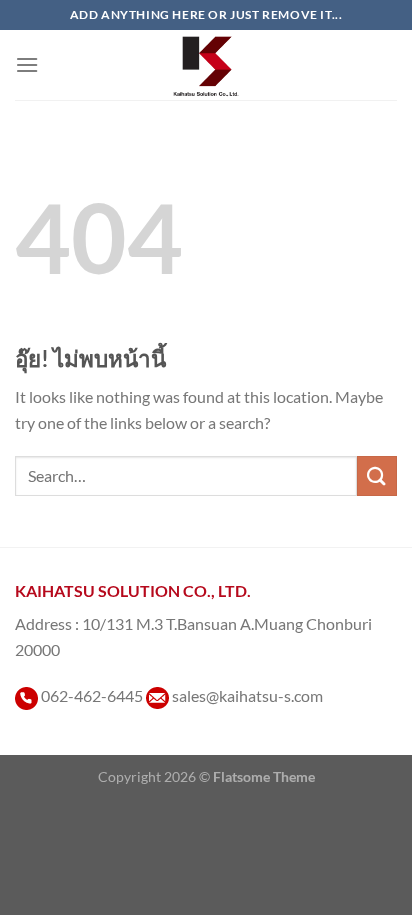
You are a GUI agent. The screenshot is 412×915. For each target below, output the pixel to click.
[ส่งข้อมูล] (377, 475)
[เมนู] (27, 64)
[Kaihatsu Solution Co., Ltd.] (206, 65)
